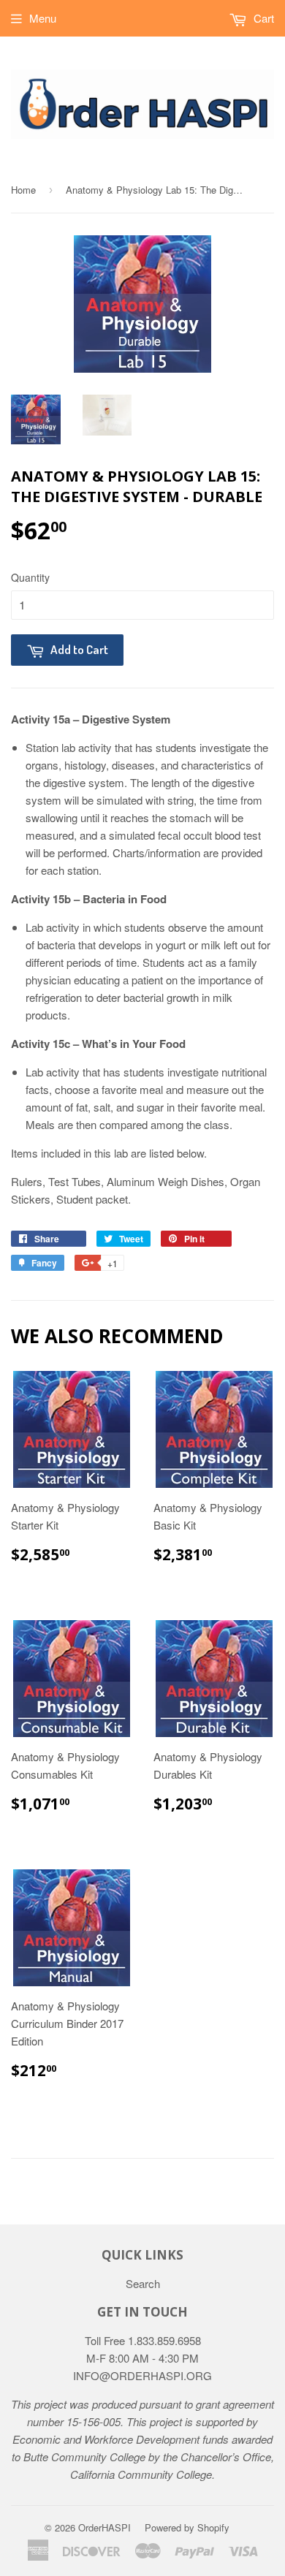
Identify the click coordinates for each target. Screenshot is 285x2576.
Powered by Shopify (187, 2527)
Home (23, 190)
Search (143, 2283)
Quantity (30, 577)
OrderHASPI (104, 2527)
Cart (262, 18)
